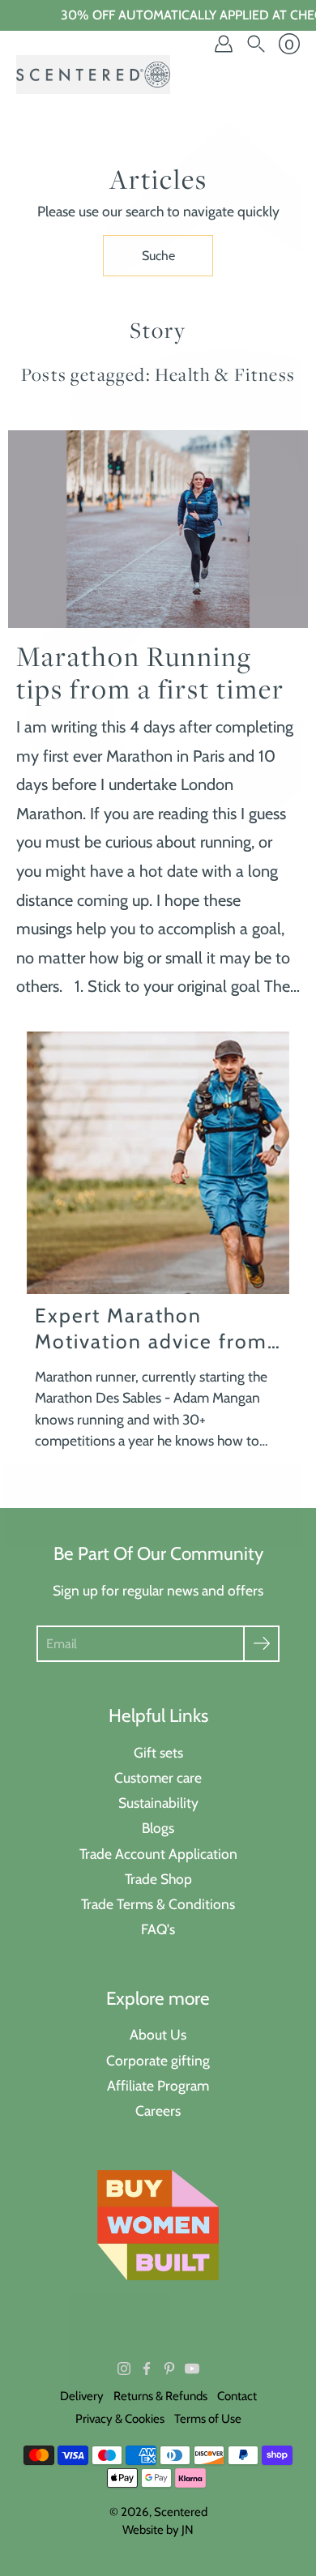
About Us (158, 2034)
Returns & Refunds (160, 2396)
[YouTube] (192, 2369)
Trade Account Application (158, 1854)
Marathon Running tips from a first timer (150, 673)
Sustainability (158, 1803)
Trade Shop (158, 1879)
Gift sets (158, 1752)
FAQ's (158, 1929)
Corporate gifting (158, 2060)
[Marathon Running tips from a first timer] (158, 529)
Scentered (181, 2512)
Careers (158, 2110)
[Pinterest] (169, 2369)
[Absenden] (261, 1644)
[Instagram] (124, 2369)
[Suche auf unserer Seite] (256, 44)
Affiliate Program (158, 2085)
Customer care (158, 1777)
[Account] (224, 44)
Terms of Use (208, 2419)
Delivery (82, 2396)
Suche (158, 256)
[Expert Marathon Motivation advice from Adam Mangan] (158, 1163)
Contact (237, 2396)
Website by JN (158, 2530)
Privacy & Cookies (120, 2419)
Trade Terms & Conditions (158, 1904)
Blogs (158, 1828)
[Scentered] (93, 75)
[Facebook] (147, 2369)
